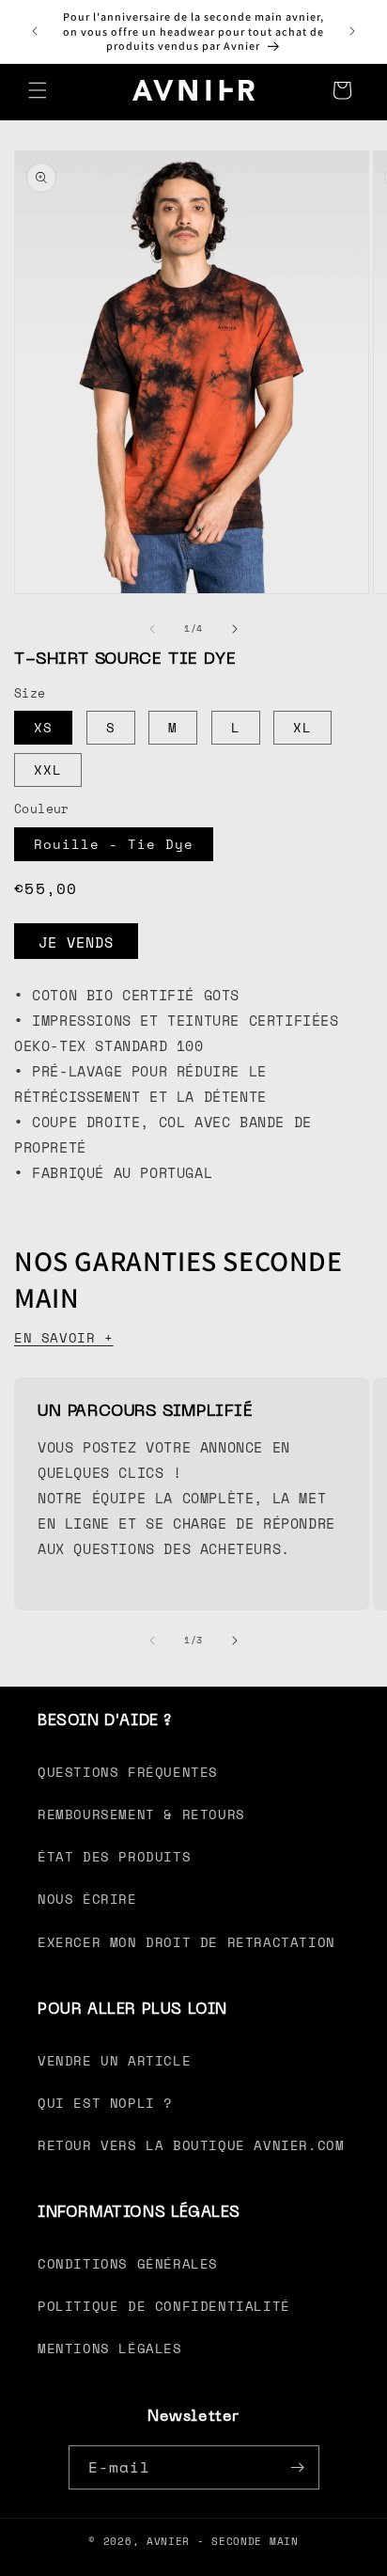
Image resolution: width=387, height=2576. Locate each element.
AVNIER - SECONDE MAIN (223, 2541)
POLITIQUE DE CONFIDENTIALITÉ (164, 2306)
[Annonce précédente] (35, 31)
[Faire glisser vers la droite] (235, 629)
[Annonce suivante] (352, 31)
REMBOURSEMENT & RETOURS (141, 1814)
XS (43, 727)
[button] (38, 90)
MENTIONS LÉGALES (110, 2348)
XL (302, 727)
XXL (48, 770)
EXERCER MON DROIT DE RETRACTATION (186, 1942)
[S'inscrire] (298, 2467)
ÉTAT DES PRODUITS (114, 1856)
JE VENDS (76, 942)
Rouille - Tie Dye (114, 844)
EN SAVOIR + (64, 1337)
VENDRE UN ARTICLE (114, 2060)
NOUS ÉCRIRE (87, 1899)
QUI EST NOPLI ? (105, 2103)
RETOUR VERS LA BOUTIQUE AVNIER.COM (191, 2145)
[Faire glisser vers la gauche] (152, 629)
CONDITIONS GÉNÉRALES (128, 2263)
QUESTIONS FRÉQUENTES (128, 1772)
